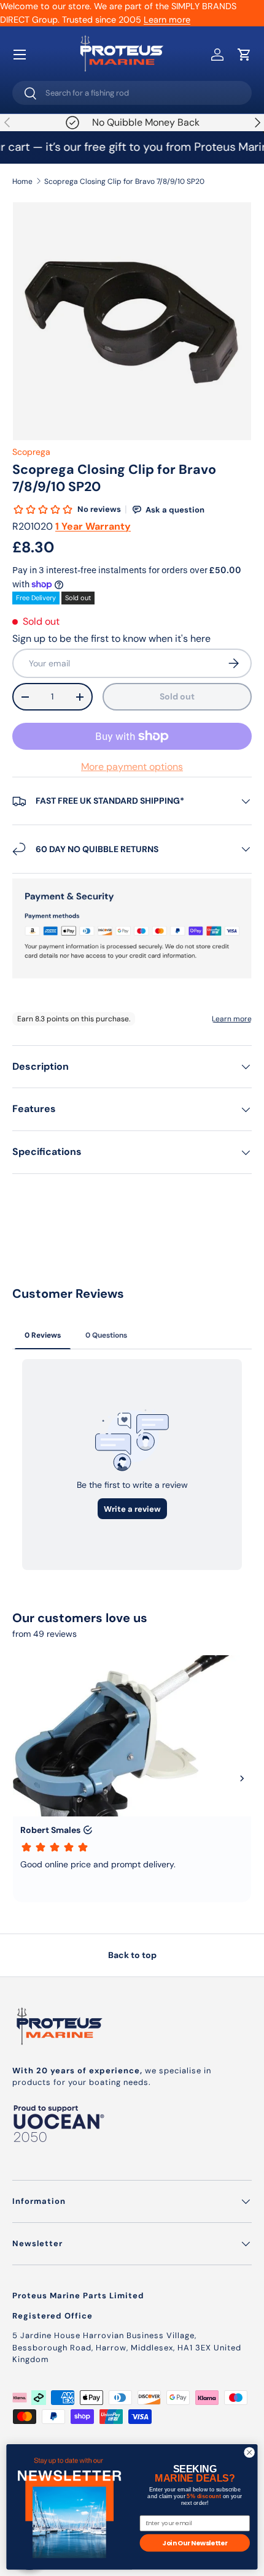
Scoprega (31, 452)
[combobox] (132, 93)
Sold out (177, 696)
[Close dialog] (249, 2452)
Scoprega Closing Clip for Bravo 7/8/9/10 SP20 (124, 181)
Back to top (132, 1955)
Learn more (167, 20)
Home (22, 181)
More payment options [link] (132, 767)
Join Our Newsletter (195, 2543)
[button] (244, 55)
